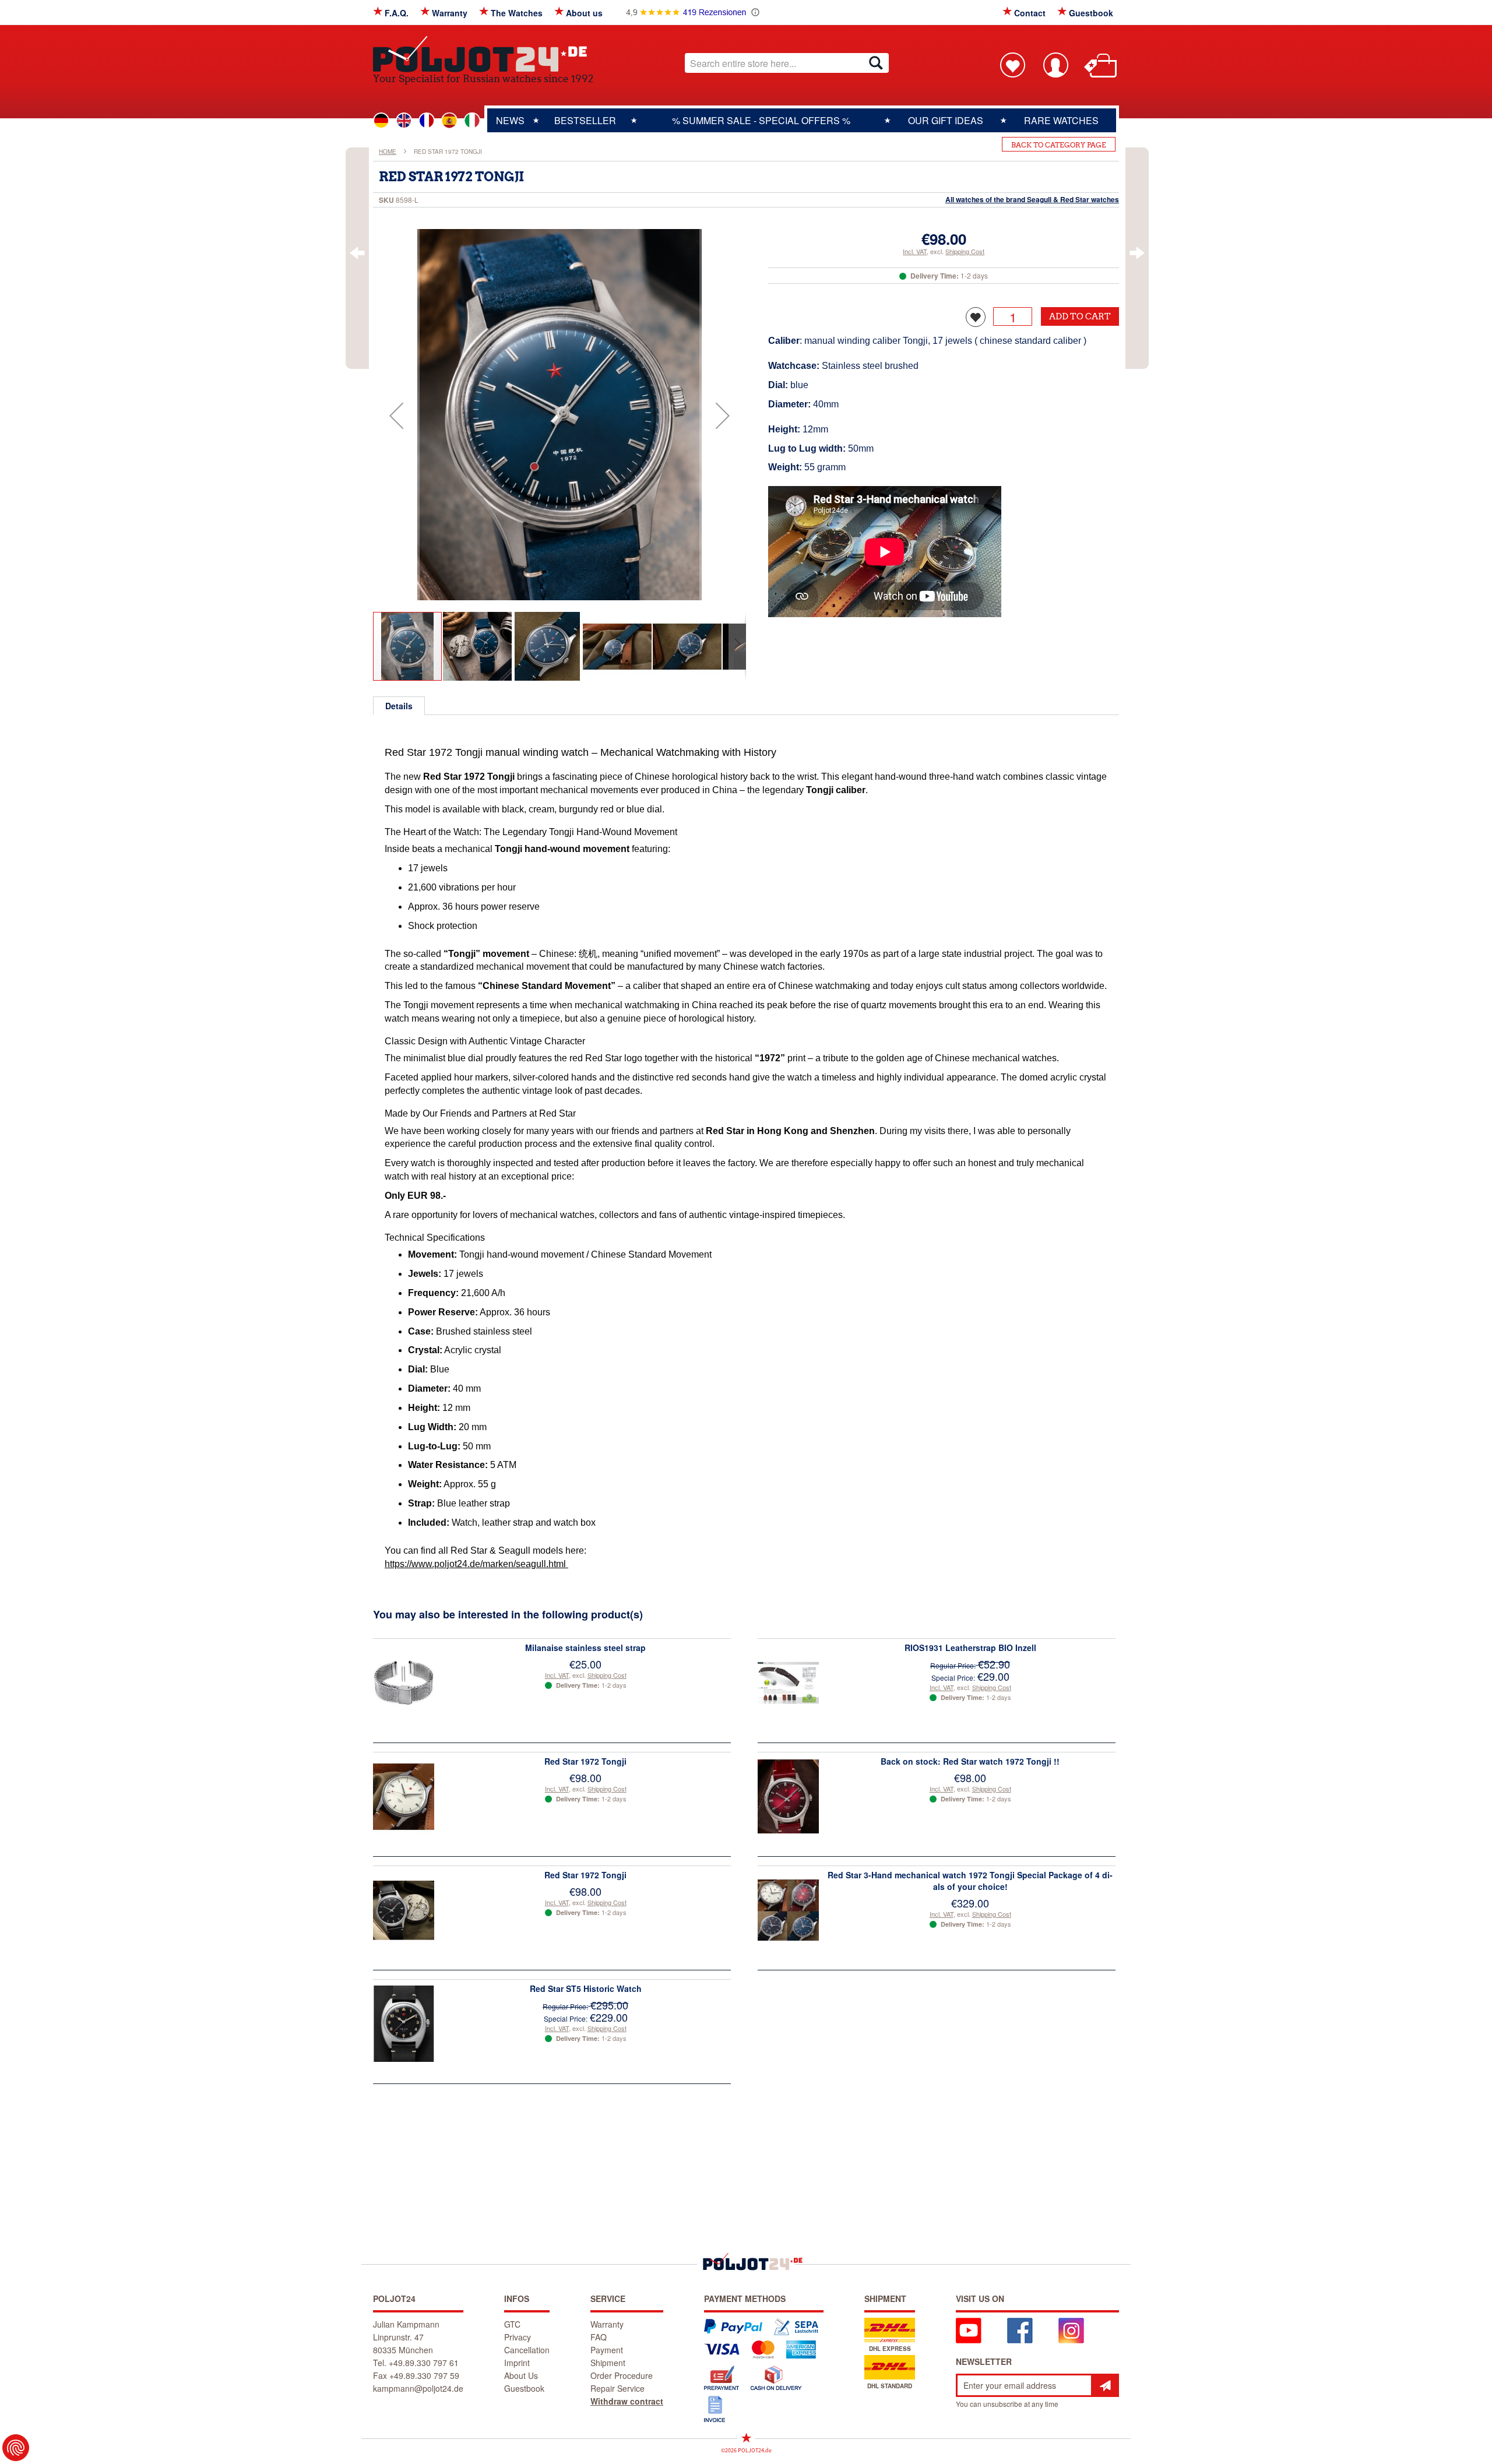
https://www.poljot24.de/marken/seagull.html (476, 1564)
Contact (1030, 13)
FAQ (599, 2337)
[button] (396, 416)
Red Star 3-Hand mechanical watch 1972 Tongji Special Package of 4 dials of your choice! (970, 1881)
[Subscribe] (1105, 2385)
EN (404, 121)
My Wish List (1012, 65)
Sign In (1055, 65)
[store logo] (483, 54)
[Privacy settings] (16, 2448)
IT (472, 121)
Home (388, 152)
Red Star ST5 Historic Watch (586, 1988)
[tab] (399, 706)
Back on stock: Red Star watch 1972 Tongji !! (970, 1761)
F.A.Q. (397, 13)
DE (381, 121)
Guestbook (1091, 13)
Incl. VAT (915, 251)
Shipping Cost (965, 251)
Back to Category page (1059, 145)
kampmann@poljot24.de (418, 2388)
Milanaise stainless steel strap (585, 1648)
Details (399, 706)
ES (449, 121)
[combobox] (787, 63)
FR (427, 121)
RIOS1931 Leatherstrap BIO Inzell (970, 1648)
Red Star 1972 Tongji (585, 1761)
